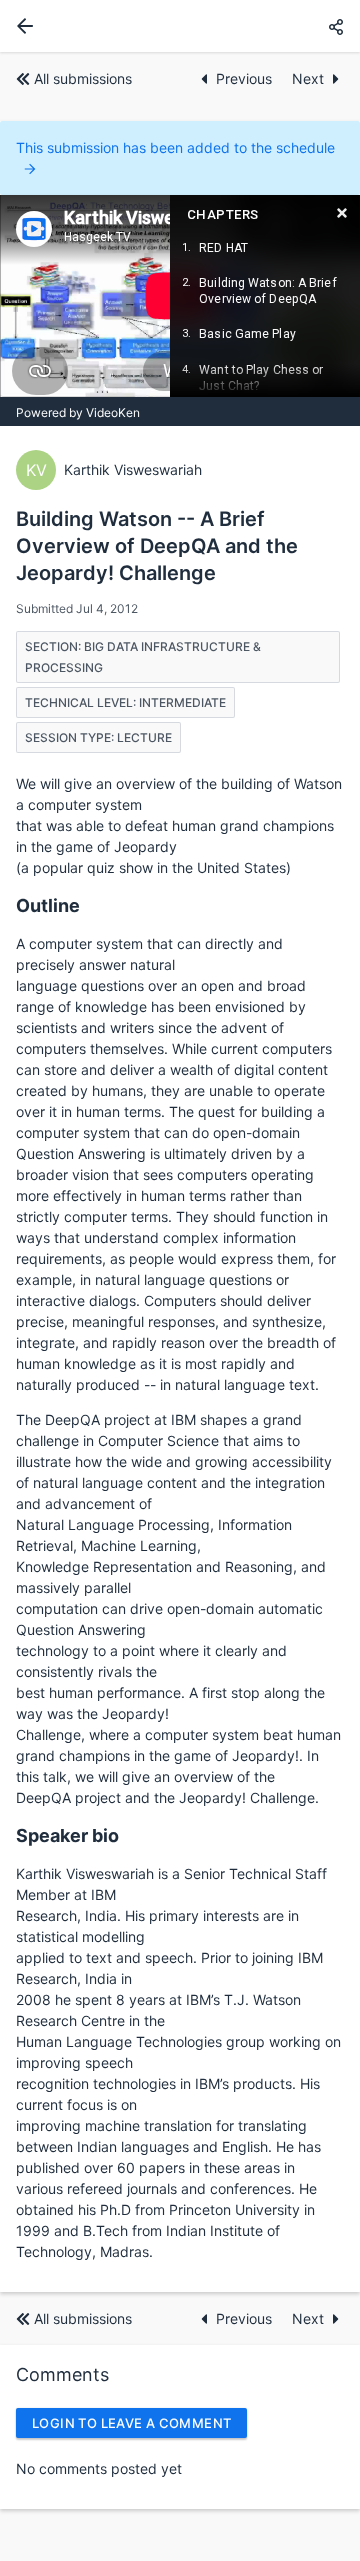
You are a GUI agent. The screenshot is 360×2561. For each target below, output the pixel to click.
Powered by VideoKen (78, 412)
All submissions (83, 78)
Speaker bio (67, 1835)
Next (308, 78)
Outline (48, 905)
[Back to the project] (21, 26)
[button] (336, 26)
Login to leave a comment (131, 2423)
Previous (246, 78)
